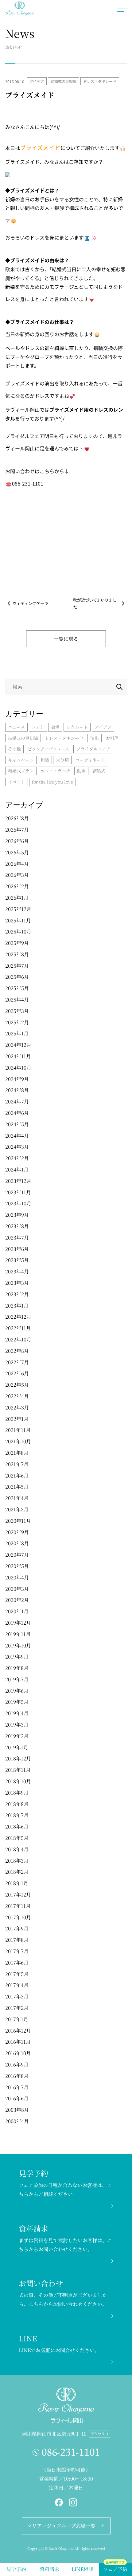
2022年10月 (18, 1339)
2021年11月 (18, 1430)
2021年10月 (18, 1441)
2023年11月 (18, 1192)
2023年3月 (17, 1283)
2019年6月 (17, 1691)
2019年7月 (17, 1679)
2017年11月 (18, 1906)
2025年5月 (17, 988)
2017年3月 (17, 1996)
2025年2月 (17, 1022)
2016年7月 (17, 2087)
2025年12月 (18, 909)
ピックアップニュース (49, 749)
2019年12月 (18, 1623)
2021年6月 (17, 1475)
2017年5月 (17, 1974)
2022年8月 (17, 1351)
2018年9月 (17, 1793)
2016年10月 (18, 2053)
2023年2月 (17, 1294)
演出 (95, 738)
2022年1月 (17, 1419)
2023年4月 (17, 1271)
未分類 (62, 760)
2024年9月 (17, 1079)
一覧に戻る (66, 639)
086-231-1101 (71, 2452)
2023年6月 (17, 1249)
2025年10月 (18, 931)
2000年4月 (17, 2121)
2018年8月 (17, 1804)
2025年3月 (17, 1011)
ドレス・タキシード (100, 81)
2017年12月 (18, 1895)
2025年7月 (17, 966)
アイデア (37, 81)
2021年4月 (17, 1498)
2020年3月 (17, 1589)
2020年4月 (17, 1577)
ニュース (16, 727)
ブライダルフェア (93, 749)
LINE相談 (82, 2569)
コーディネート (90, 760)
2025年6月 (17, 977)
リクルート (77, 727)
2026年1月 (17, 898)
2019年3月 (17, 1725)
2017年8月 (17, 1940)
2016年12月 (18, 2031)
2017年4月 (17, 1985)
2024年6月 (17, 1113)
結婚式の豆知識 (64, 81)
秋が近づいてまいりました (95, 603)
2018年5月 (17, 1838)
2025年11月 (18, 920)
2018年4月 (17, 1849)
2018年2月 (17, 1872)
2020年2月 (17, 1600)
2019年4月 (17, 1713)
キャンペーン (21, 760)
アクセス (98, 2434)
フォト (38, 727)
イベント (17, 782)
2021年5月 (17, 1487)
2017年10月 (18, 1917)
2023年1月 (17, 1306)
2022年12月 (18, 1317)
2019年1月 (17, 1747)
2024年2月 (17, 1158)
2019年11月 (18, 1634)
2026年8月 (17, 818)
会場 (55, 727)
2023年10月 (18, 1203)
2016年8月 (17, 2076)
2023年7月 (17, 1238)
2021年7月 (17, 1464)
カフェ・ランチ (55, 771)
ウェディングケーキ (30, 603)
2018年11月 (18, 1770)
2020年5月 (17, 1566)
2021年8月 (17, 1453)
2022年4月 (17, 1396)
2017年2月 (17, 2008)
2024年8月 (17, 1090)
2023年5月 (17, 1260)
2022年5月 (17, 1385)
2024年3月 (17, 1147)
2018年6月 (17, 1826)
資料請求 (49, 2569)
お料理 (112, 738)
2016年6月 (17, 2098)
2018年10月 (18, 1781)
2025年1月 (17, 1033)
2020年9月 (17, 1532)
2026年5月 (17, 852)
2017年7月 (17, 1951)
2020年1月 (17, 1611)
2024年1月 (17, 1169)
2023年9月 (17, 1215)
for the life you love (52, 782)
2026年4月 (17, 864)
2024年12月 (18, 1045)
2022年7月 (17, 1362)
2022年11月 (18, 1328)
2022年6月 (17, 1373)
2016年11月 (18, 2042)
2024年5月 (17, 1124)
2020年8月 (17, 1543)
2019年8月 (17, 1668)
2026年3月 (17, 875)
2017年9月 (17, 1928)
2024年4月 (17, 1136)
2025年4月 (17, 1000)
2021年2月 (17, 1509)
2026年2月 (17, 886)
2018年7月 (17, 1815)
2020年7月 (17, 1555)
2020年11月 (18, 1521)
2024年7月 (17, 1101)
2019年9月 (17, 1657)
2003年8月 (17, 2110)
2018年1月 (17, 1883)
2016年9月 (17, 2064)
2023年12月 (18, 1181)
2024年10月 (18, 1068)
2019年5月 (17, 1702)
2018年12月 (18, 1758)
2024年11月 (18, 1056)
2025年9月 (17, 943)
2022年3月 (17, 1407)
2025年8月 (17, 954)
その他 (14, 749)
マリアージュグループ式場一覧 (61, 2526)
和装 (45, 760)
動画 (81, 771)
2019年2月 (17, 1736)
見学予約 (16, 2569)
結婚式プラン (21, 771)
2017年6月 (17, 1963)
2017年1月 (17, 2019)
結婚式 (99, 771)
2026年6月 (17, 841)
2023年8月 (17, 1226)
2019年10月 (18, 1645)
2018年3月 (17, 1861)
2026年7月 (17, 830)
